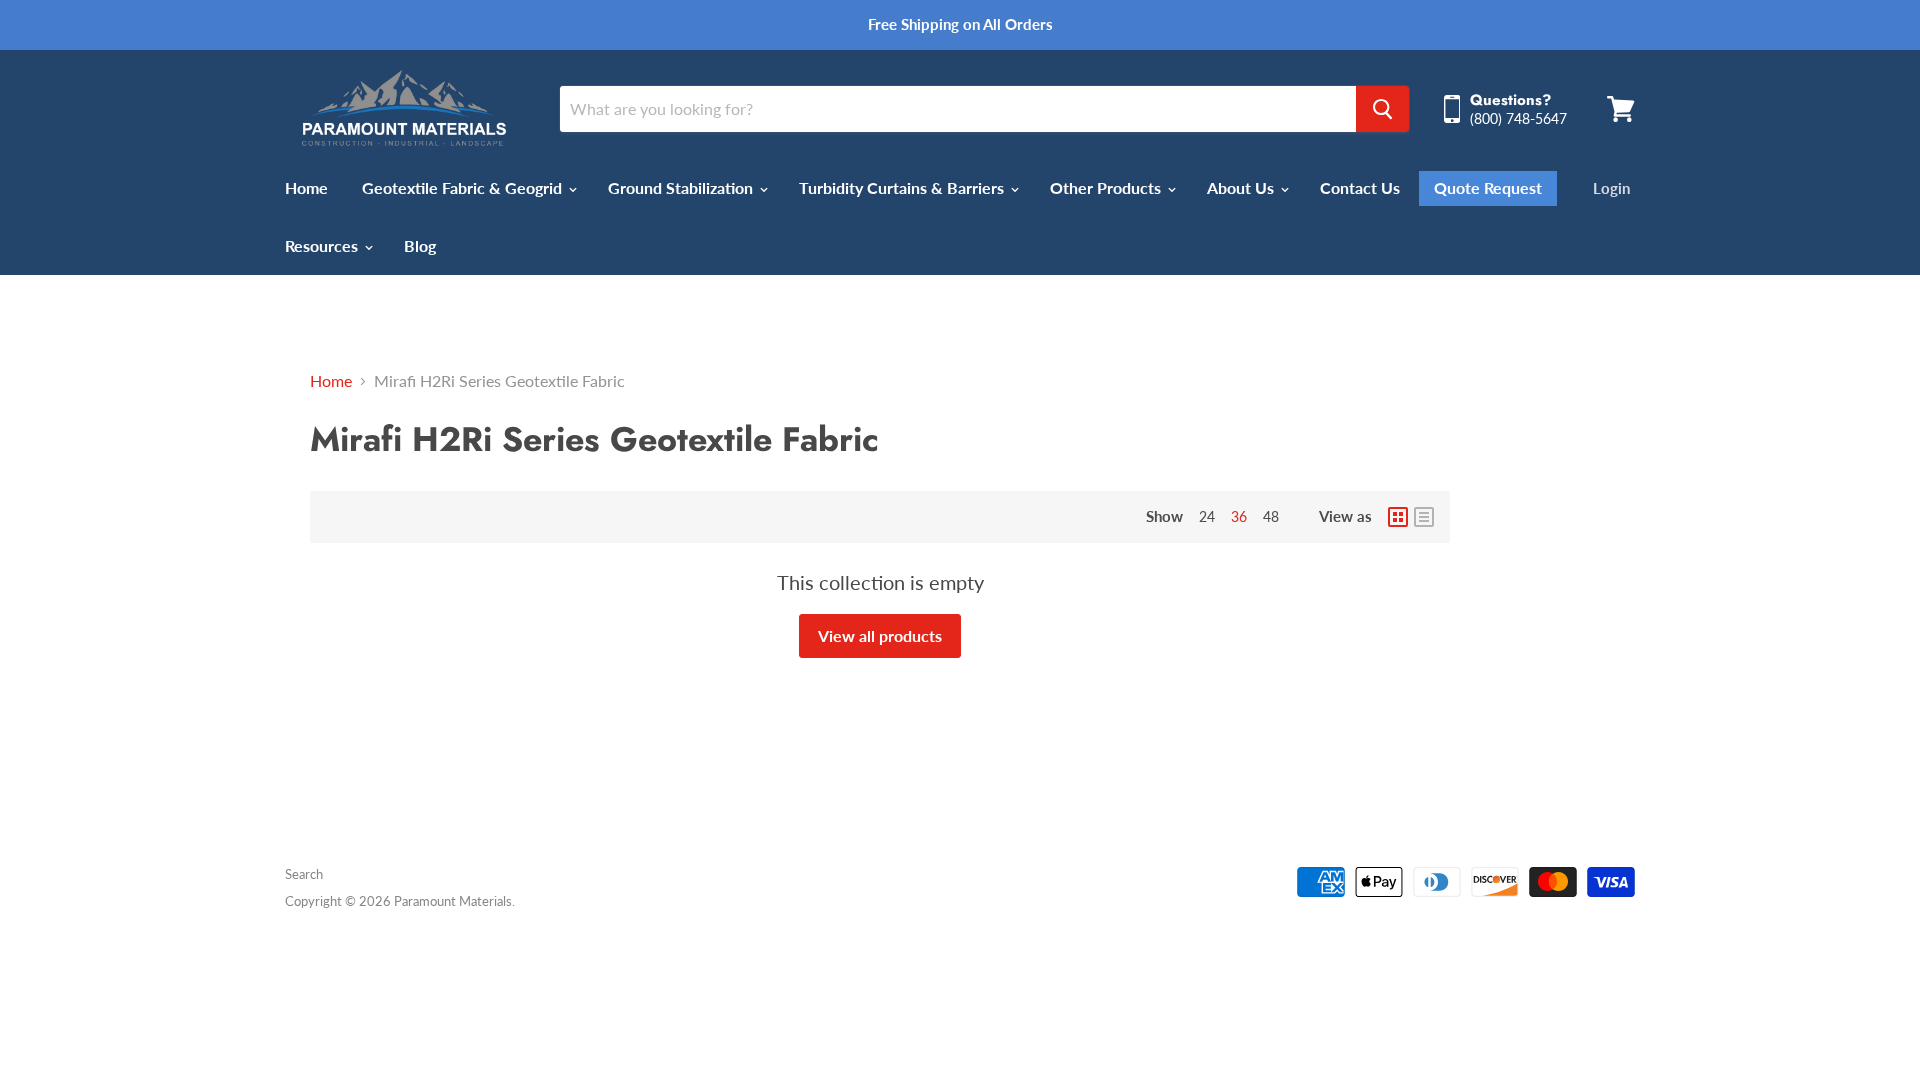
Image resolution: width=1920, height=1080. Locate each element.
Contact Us (1360, 187)
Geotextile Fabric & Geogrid (464, 187)
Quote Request (1488, 188)
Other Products (1107, 187)
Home (306, 187)
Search (304, 874)
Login (1611, 188)
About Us (1242, 187)
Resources (323, 245)
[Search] (1382, 109)
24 (1207, 516)
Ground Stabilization (682, 187)
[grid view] (1398, 517)
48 (1271, 516)
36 (1239, 516)
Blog (420, 245)
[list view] (1424, 517)
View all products (880, 635)
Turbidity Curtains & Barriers (903, 187)
